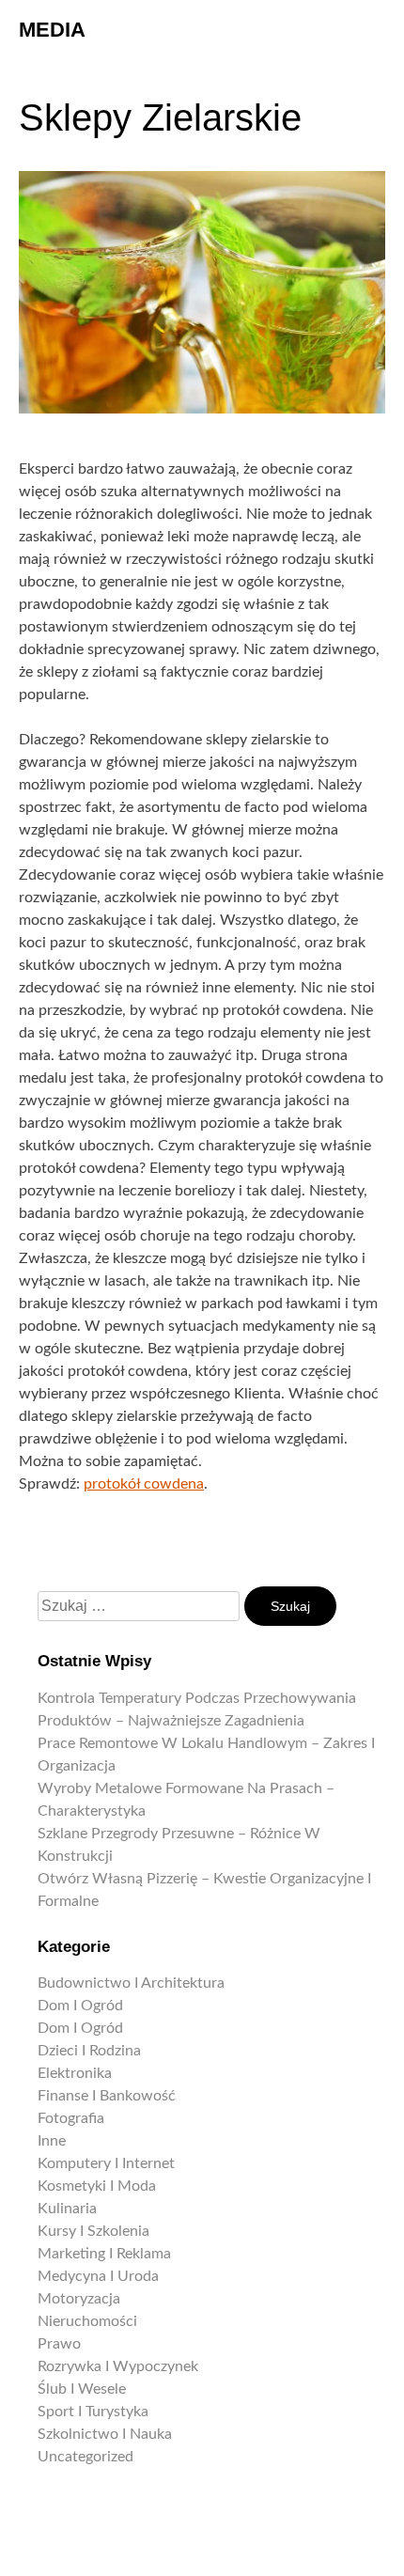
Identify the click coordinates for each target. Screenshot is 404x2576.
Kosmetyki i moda (97, 2186)
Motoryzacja (79, 2299)
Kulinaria (67, 2209)
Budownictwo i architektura (131, 1983)
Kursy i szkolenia (93, 2231)
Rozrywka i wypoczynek (118, 2366)
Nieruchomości (87, 2321)
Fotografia (71, 2118)
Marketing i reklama (104, 2254)
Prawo (59, 2344)
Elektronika (75, 2073)
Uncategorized (85, 2457)
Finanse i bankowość (107, 2096)
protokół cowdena (144, 1484)
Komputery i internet (106, 2163)
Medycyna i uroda (98, 2276)
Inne (52, 2141)
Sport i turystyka (93, 2412)
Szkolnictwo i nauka (105, 2434)
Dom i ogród (80, 2006)
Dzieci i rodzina (89, 2051)
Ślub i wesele (82, 2389)
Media (52, 30)
